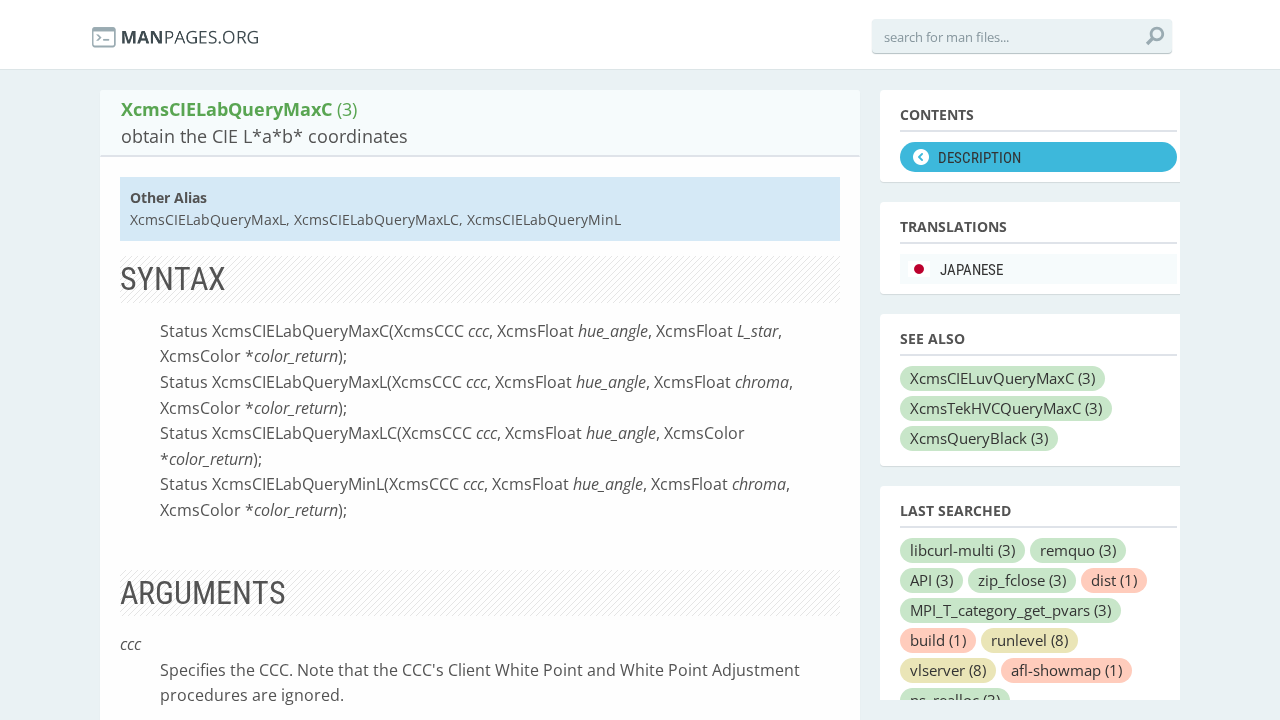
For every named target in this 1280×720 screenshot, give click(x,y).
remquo (1078, 550)
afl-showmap (1066, 670)
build (938, 640)
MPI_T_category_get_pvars (1010, 610)
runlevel (1029, 640)
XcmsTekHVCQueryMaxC (1006, 408)
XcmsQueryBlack (979, 438)
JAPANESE (971, 270)
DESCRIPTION (979, 158)
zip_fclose (1022, 580)
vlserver (948, 670)
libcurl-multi (962, 550)
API (931, 580)
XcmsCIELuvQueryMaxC (1002, 378)
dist (1114, 580)
